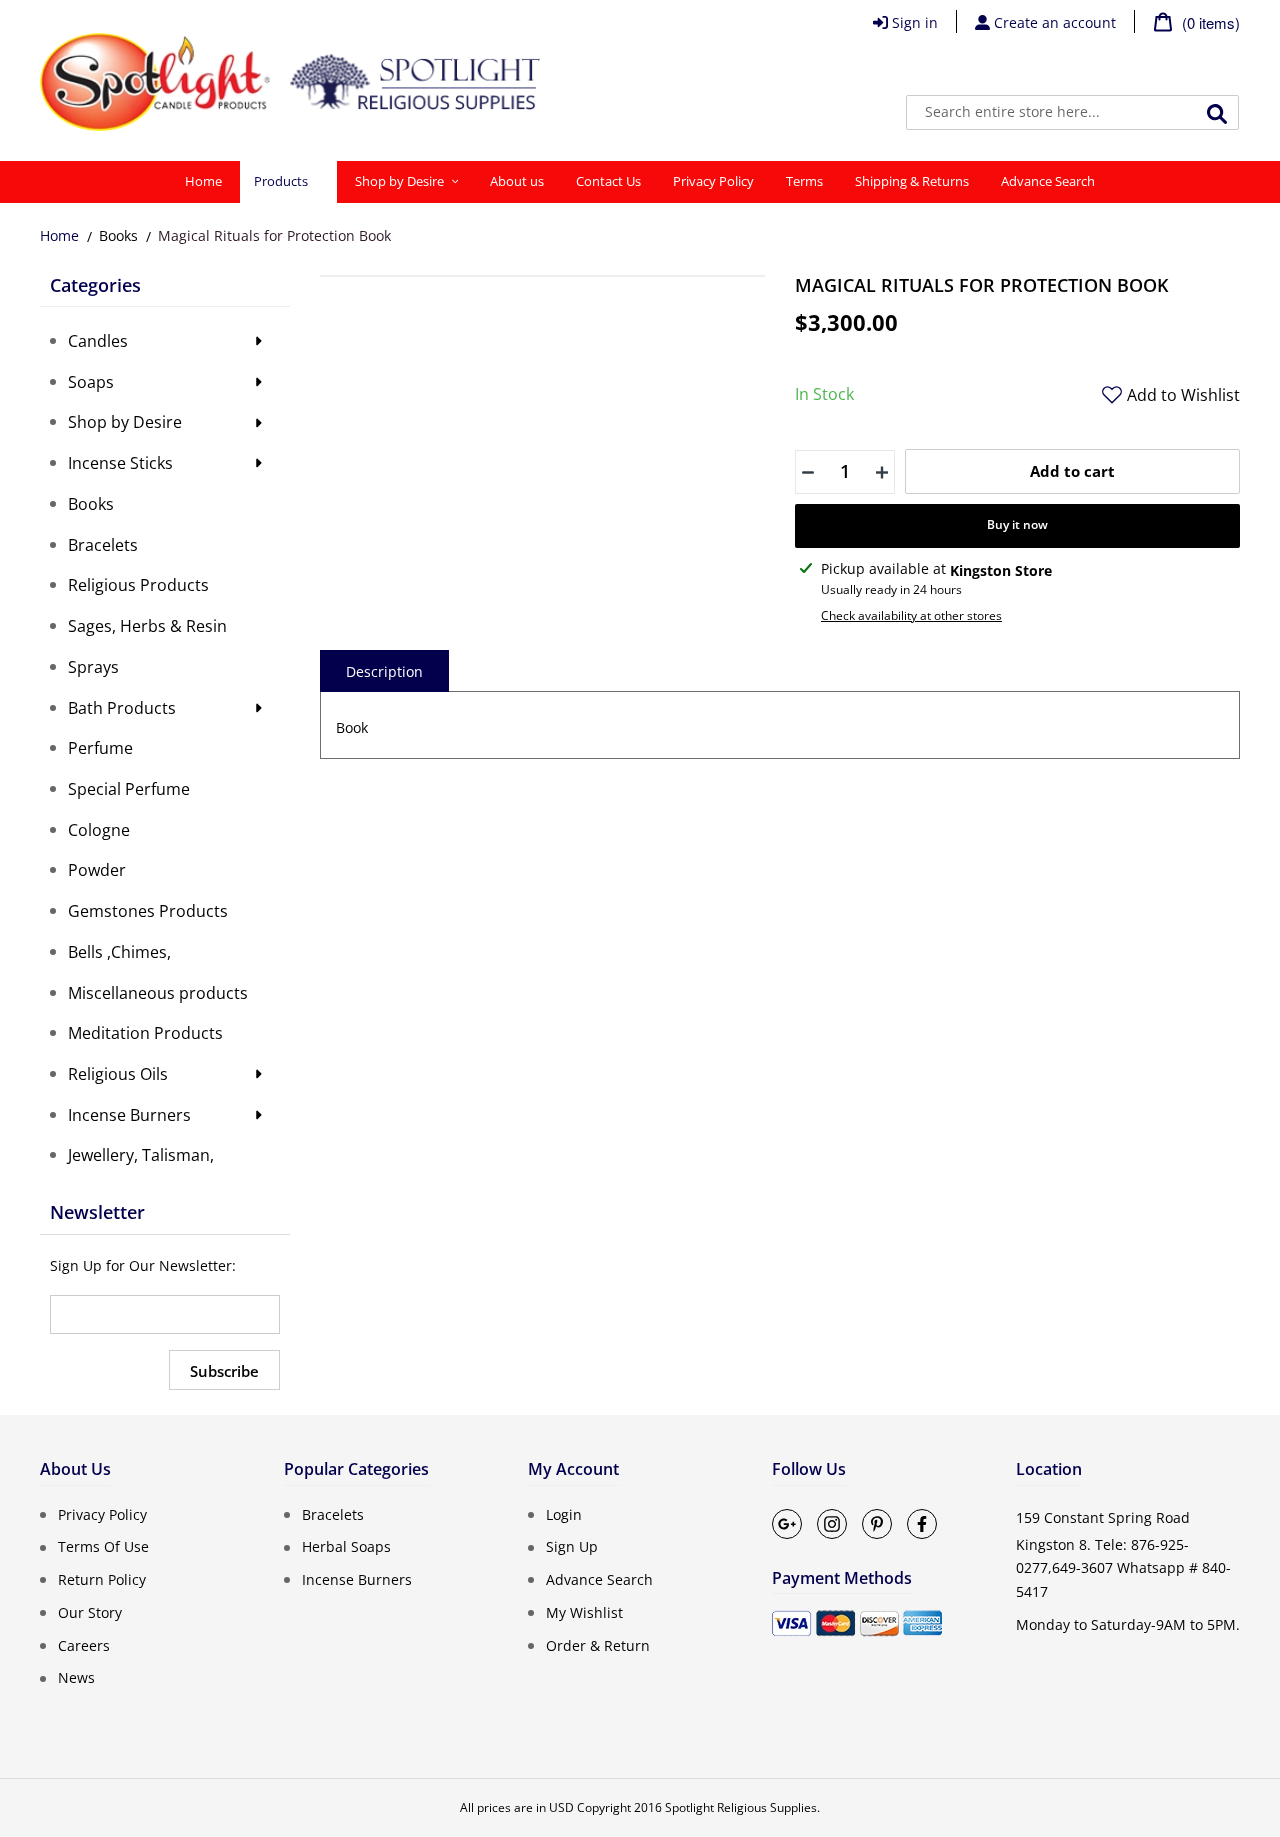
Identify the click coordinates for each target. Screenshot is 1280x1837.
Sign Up (572, 1546)
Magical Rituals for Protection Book (274, 235)
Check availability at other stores (911, 615)
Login (564, 1513)
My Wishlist (584, 1612)
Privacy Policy (102, 1513)
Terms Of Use (103, 1546)
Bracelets (333, 1513)
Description (384, 671)
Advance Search (599, 1579)
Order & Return (598, 1644)
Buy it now (1017, 524)
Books (118, 235)
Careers (84, 1644)
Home (59, 235)
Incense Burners (357, 1579)
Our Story (90, 1612)
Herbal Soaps (346, 1546)
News (76, 1677)
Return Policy (102, 1579)
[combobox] (1072, 112)
